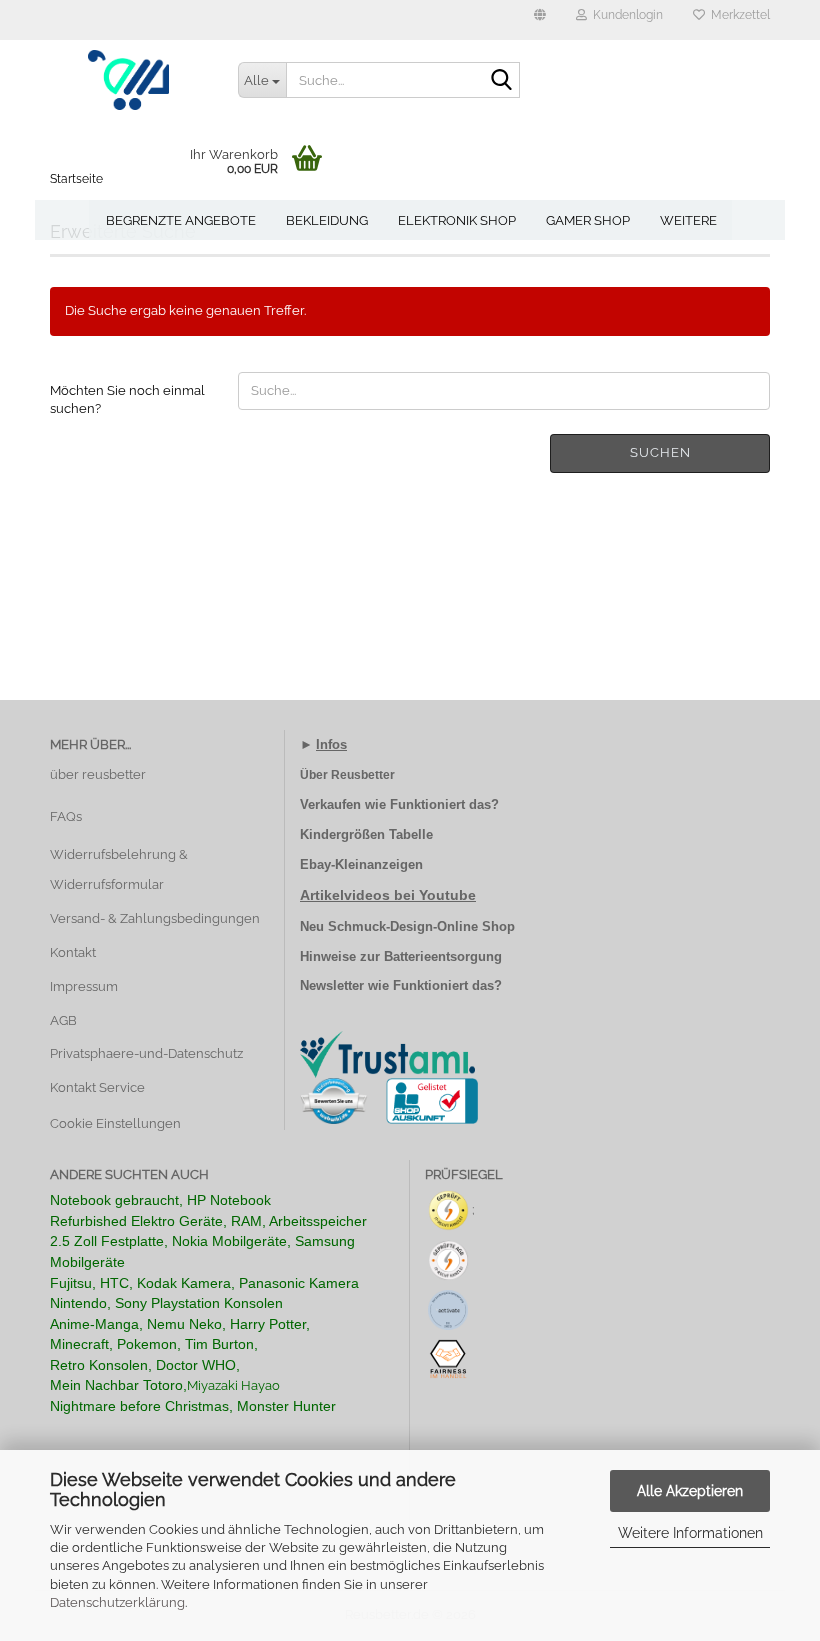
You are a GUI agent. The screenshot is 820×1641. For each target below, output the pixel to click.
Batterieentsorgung (443, 956)
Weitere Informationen (690, 1533)
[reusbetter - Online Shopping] (129, 80)
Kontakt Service (97, 1087)
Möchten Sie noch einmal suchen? (127, 400)
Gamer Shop (588, 220)
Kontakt (73, 952)
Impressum (84, 986)
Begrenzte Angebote (181, 220)
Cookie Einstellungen (115, 1123)
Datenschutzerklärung (117, 1602)
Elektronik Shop (457, 220)
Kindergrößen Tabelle (366, 834)
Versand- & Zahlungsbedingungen (155, 918)
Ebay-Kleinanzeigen (361, 864)
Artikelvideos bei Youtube (388, 895)
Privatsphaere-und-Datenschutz (146, 1053)
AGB (63, 1020)
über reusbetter (98, 774)
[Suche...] (501, 81)
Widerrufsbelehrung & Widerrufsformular (119, 869)
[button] (540, 20)
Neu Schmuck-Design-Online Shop (407, 926)
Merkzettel (737, 15)
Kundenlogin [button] (625, 15)
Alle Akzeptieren (690, 1491)
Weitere (688, 220)
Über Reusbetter (347, 775)
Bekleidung (327, 220)
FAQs (66, 816)
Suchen (660, 452)
